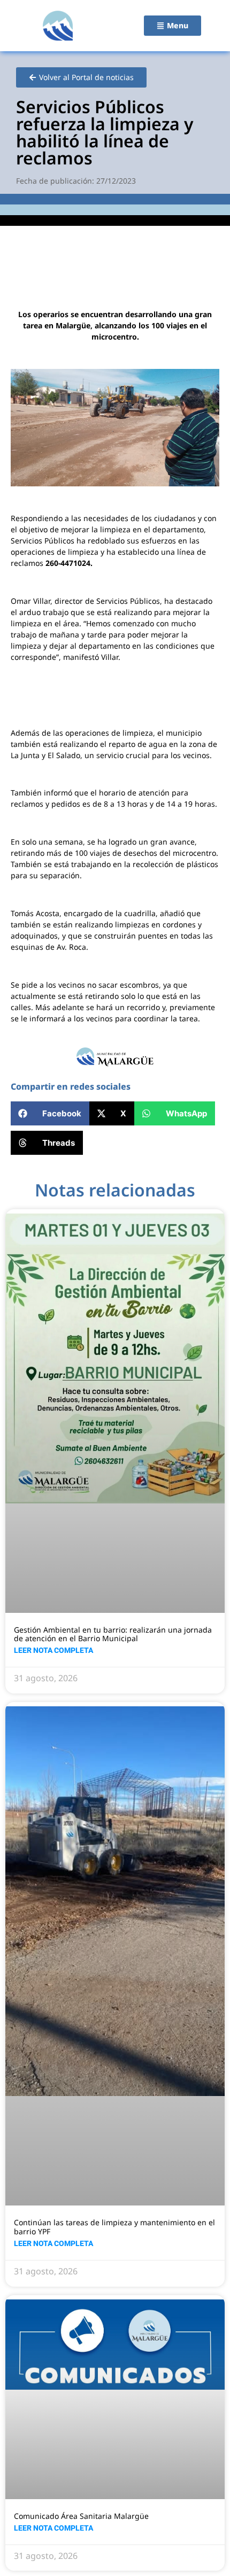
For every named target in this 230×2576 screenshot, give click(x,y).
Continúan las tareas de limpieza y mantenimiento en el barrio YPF (114, 2227)
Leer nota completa (53, 1650)
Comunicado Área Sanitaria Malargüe (81, 2516)
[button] (50, 1113)
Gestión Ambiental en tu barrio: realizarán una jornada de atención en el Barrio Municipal (113, 1634)
